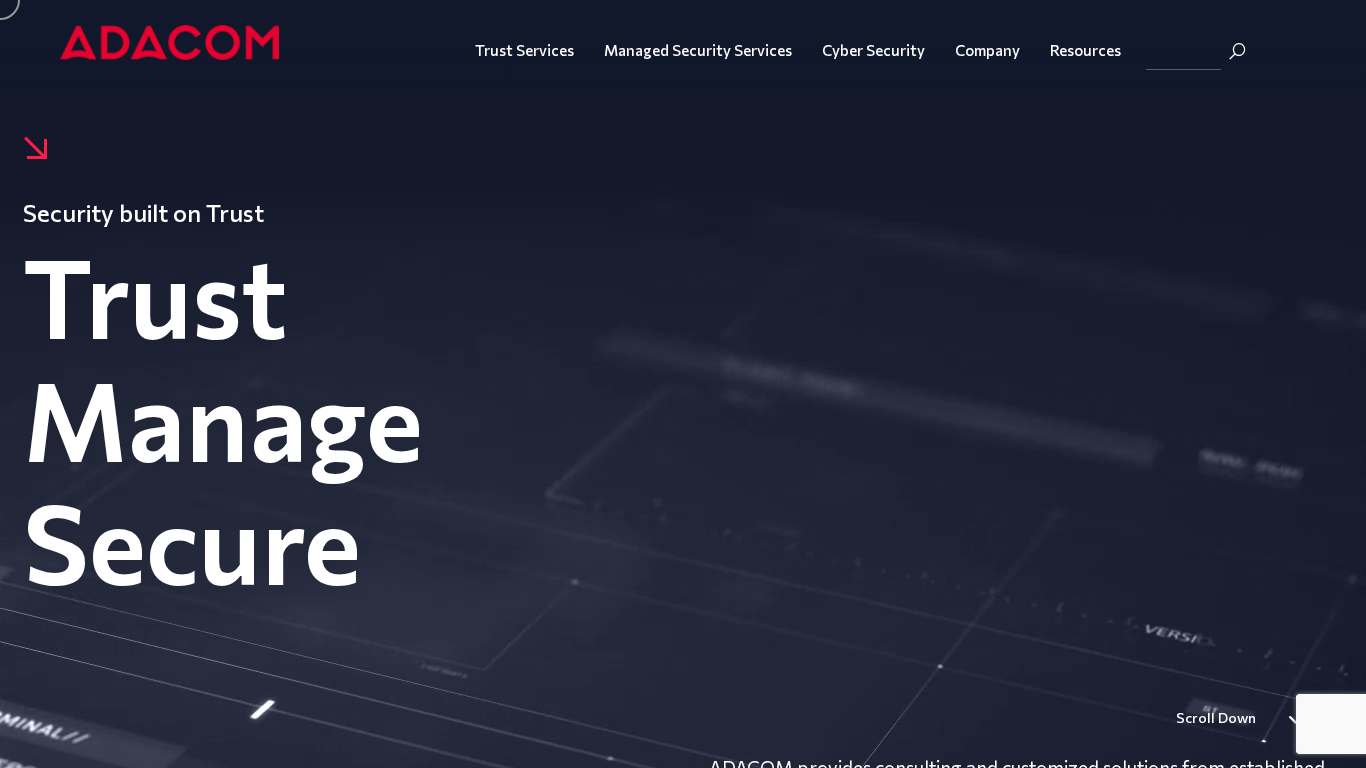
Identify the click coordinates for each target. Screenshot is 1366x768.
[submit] (1237, 51)
